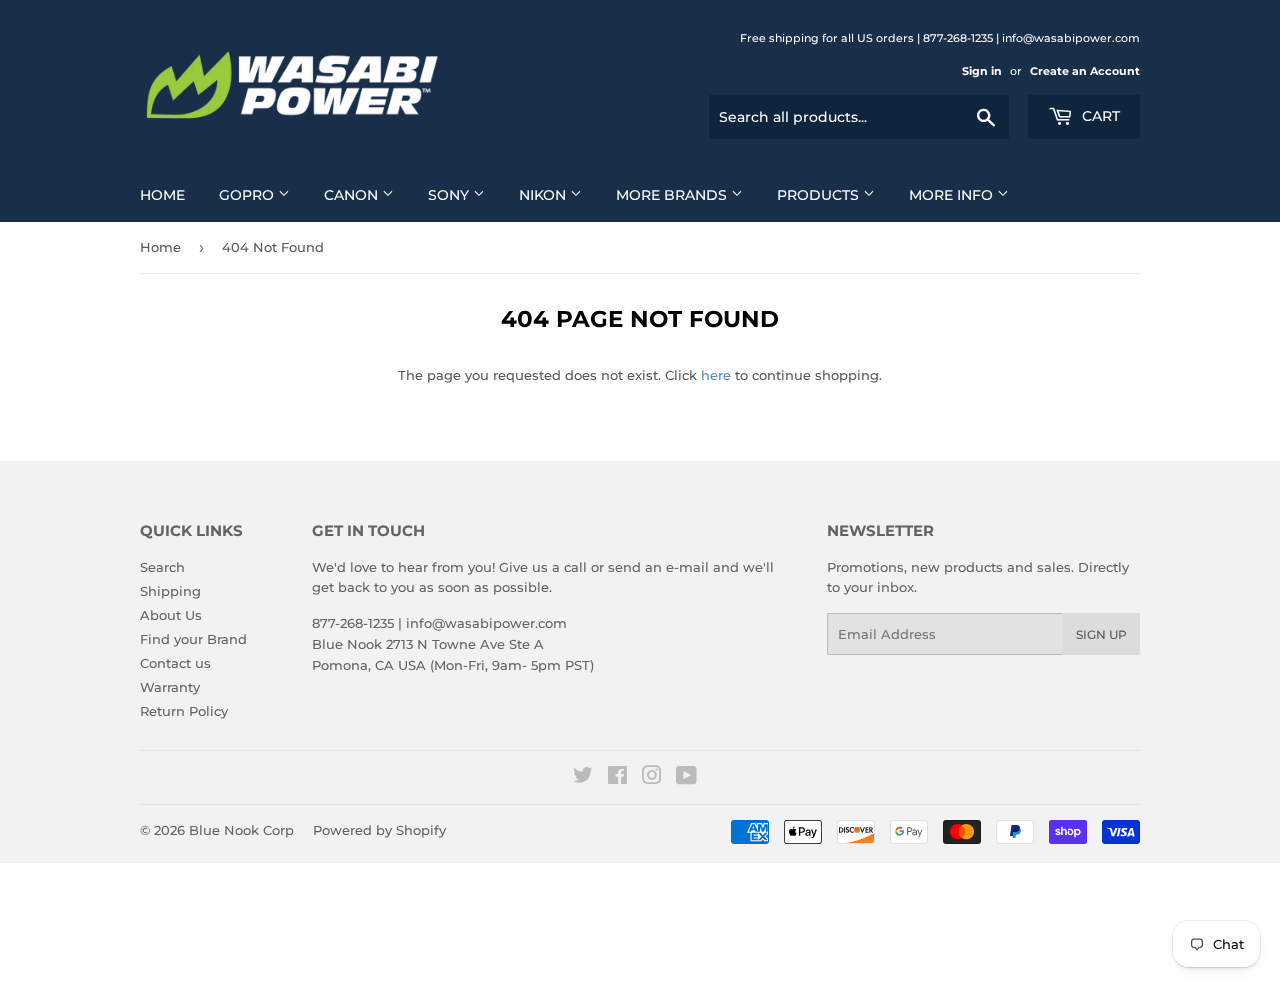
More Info (953, 195)
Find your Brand (193, 639)
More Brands (673, 195)
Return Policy (184, 711)
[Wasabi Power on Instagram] (652, 778)
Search (162, 567)
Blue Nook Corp (241, 830)
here (716, 375)
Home (162, 195)
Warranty (170, 687)
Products (820, 195)
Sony (450, 195)
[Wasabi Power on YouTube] (686, 778)
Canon (353, 195)
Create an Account (1085, 71)
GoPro (248, 195)
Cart (1099, 116)
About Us (171, 615)
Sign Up (1101, 634)
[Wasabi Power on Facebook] (617, 778)
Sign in (982, 71)
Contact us (175, 663)
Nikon (544, 195)
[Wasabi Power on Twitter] (583, 778)
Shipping (170, 591)
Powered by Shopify (379, 830)
